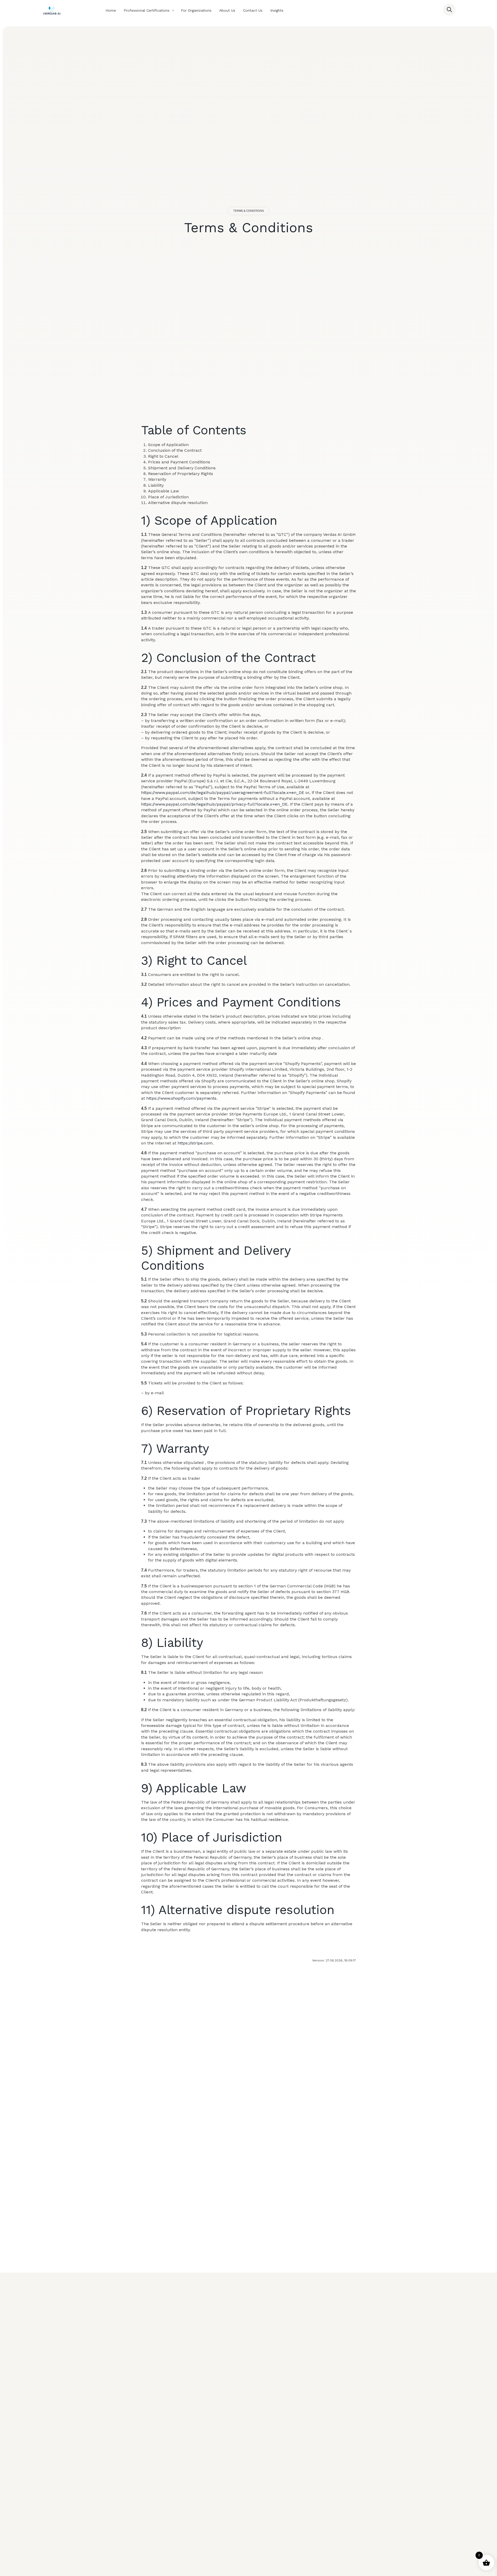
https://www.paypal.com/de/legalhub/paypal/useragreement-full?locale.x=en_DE (223, 793)
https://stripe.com (195, 1143)
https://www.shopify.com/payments (181, 1098)
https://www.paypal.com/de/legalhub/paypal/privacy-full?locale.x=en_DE (214, 804)
